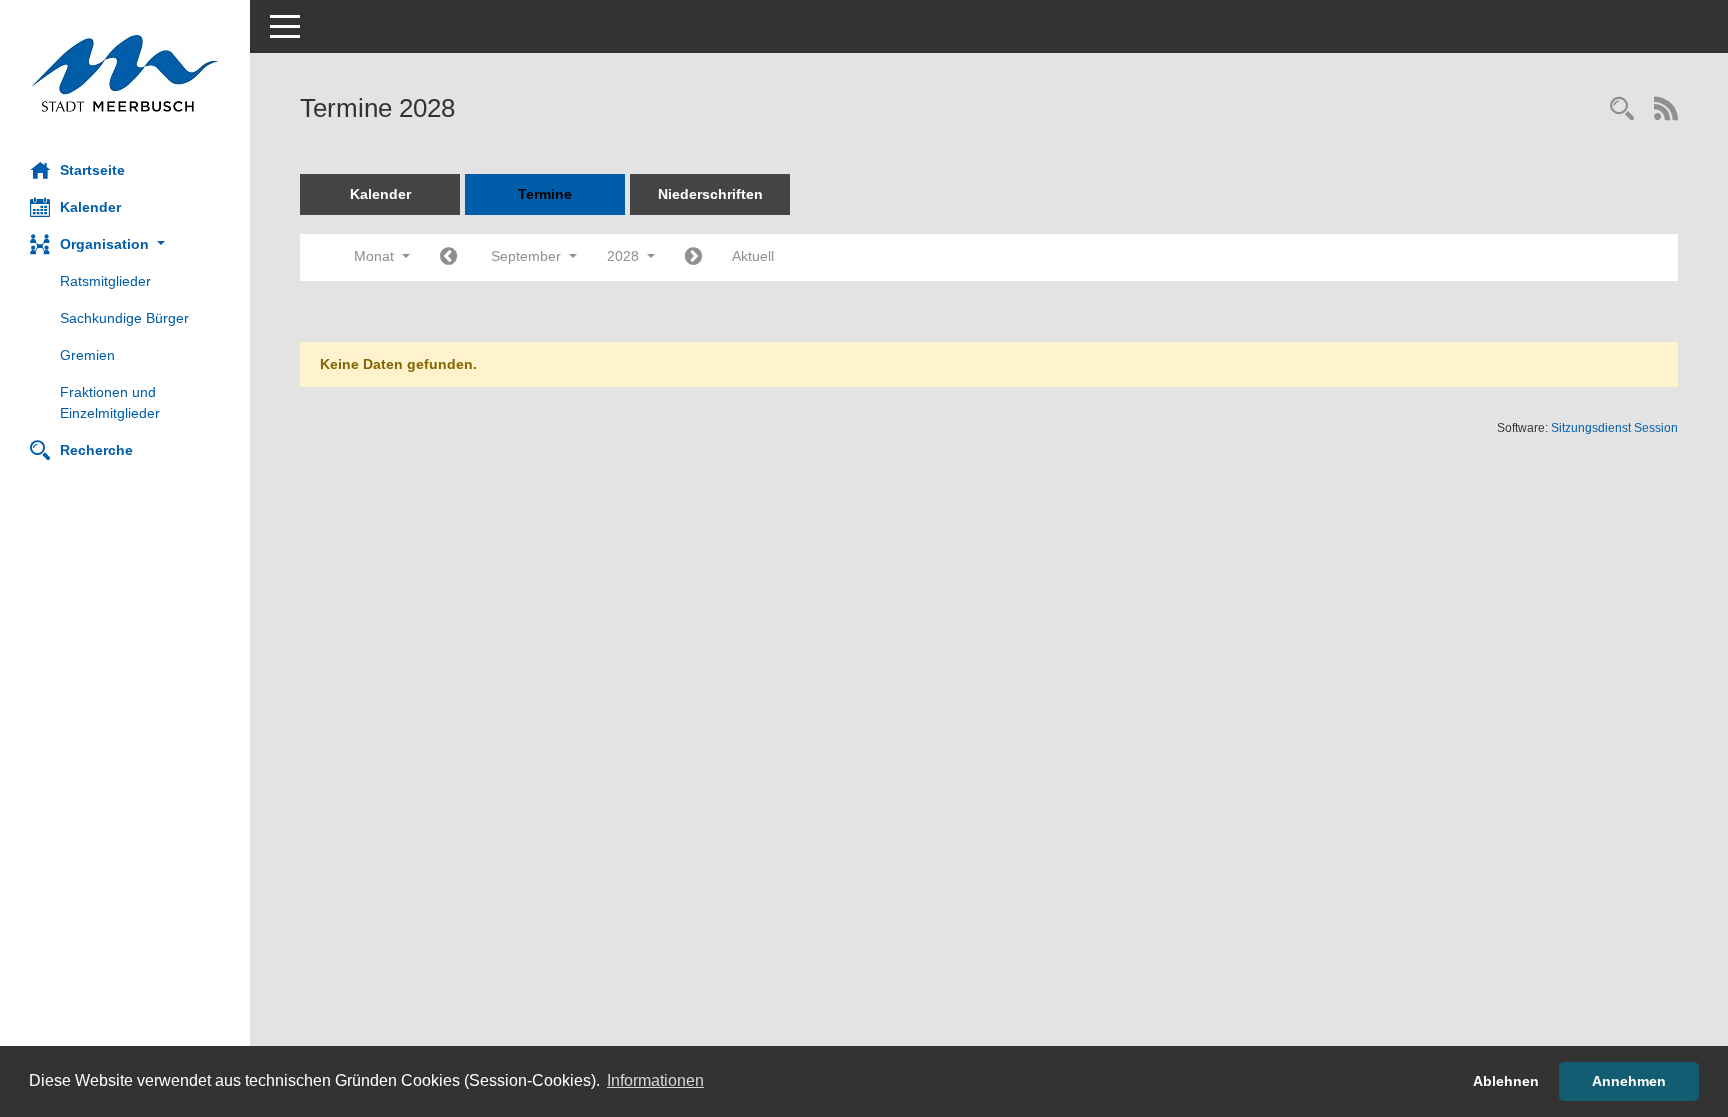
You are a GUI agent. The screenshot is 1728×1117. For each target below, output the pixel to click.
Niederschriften (710, 194)
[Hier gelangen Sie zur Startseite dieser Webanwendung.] (125, 73)
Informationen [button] (655, 1080)
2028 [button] (625, 256)
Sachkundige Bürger (124, 318)
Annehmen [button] (1629, 1081)
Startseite (92, 170)
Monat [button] (376, 256)
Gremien (87, 355)
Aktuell (753, 256)
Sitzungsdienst (1614, 428)
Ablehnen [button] (1506, 1081)
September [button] (528, 256)
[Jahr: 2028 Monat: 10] (693, 257)
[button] (125, 244)
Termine (545, 194)
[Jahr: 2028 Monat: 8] (448, 257)
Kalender (90, 207)
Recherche (96, 450)
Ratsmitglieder (105, 281)
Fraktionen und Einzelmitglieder (110, 402)
